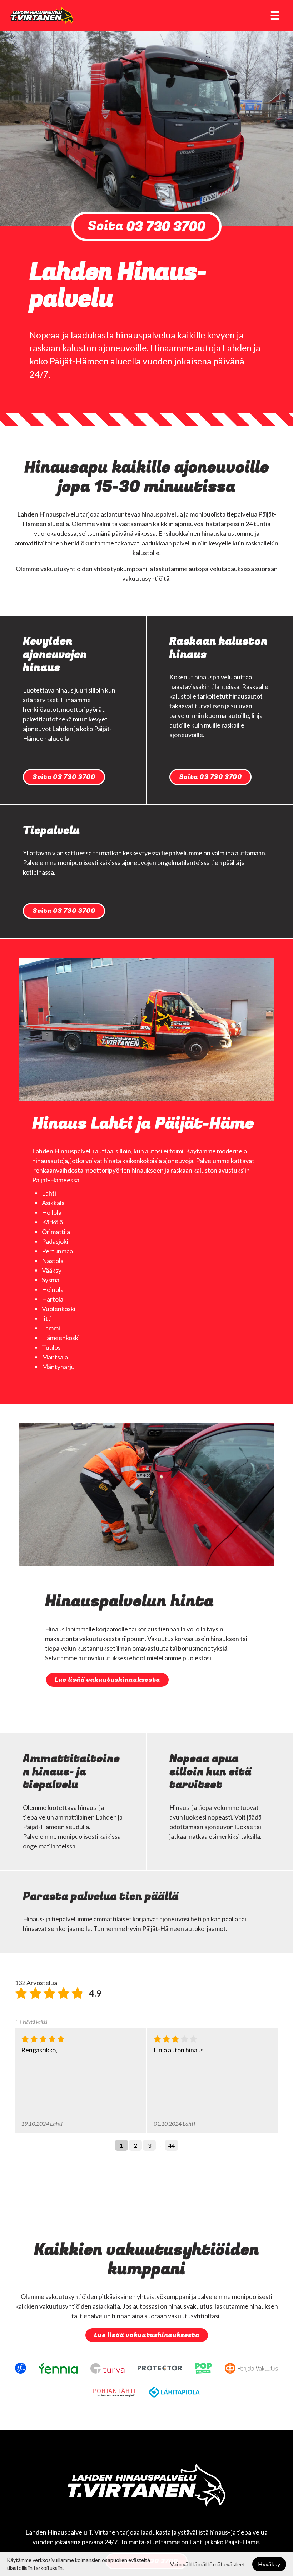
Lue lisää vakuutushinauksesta (107, 1680)
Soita (147, 226)
